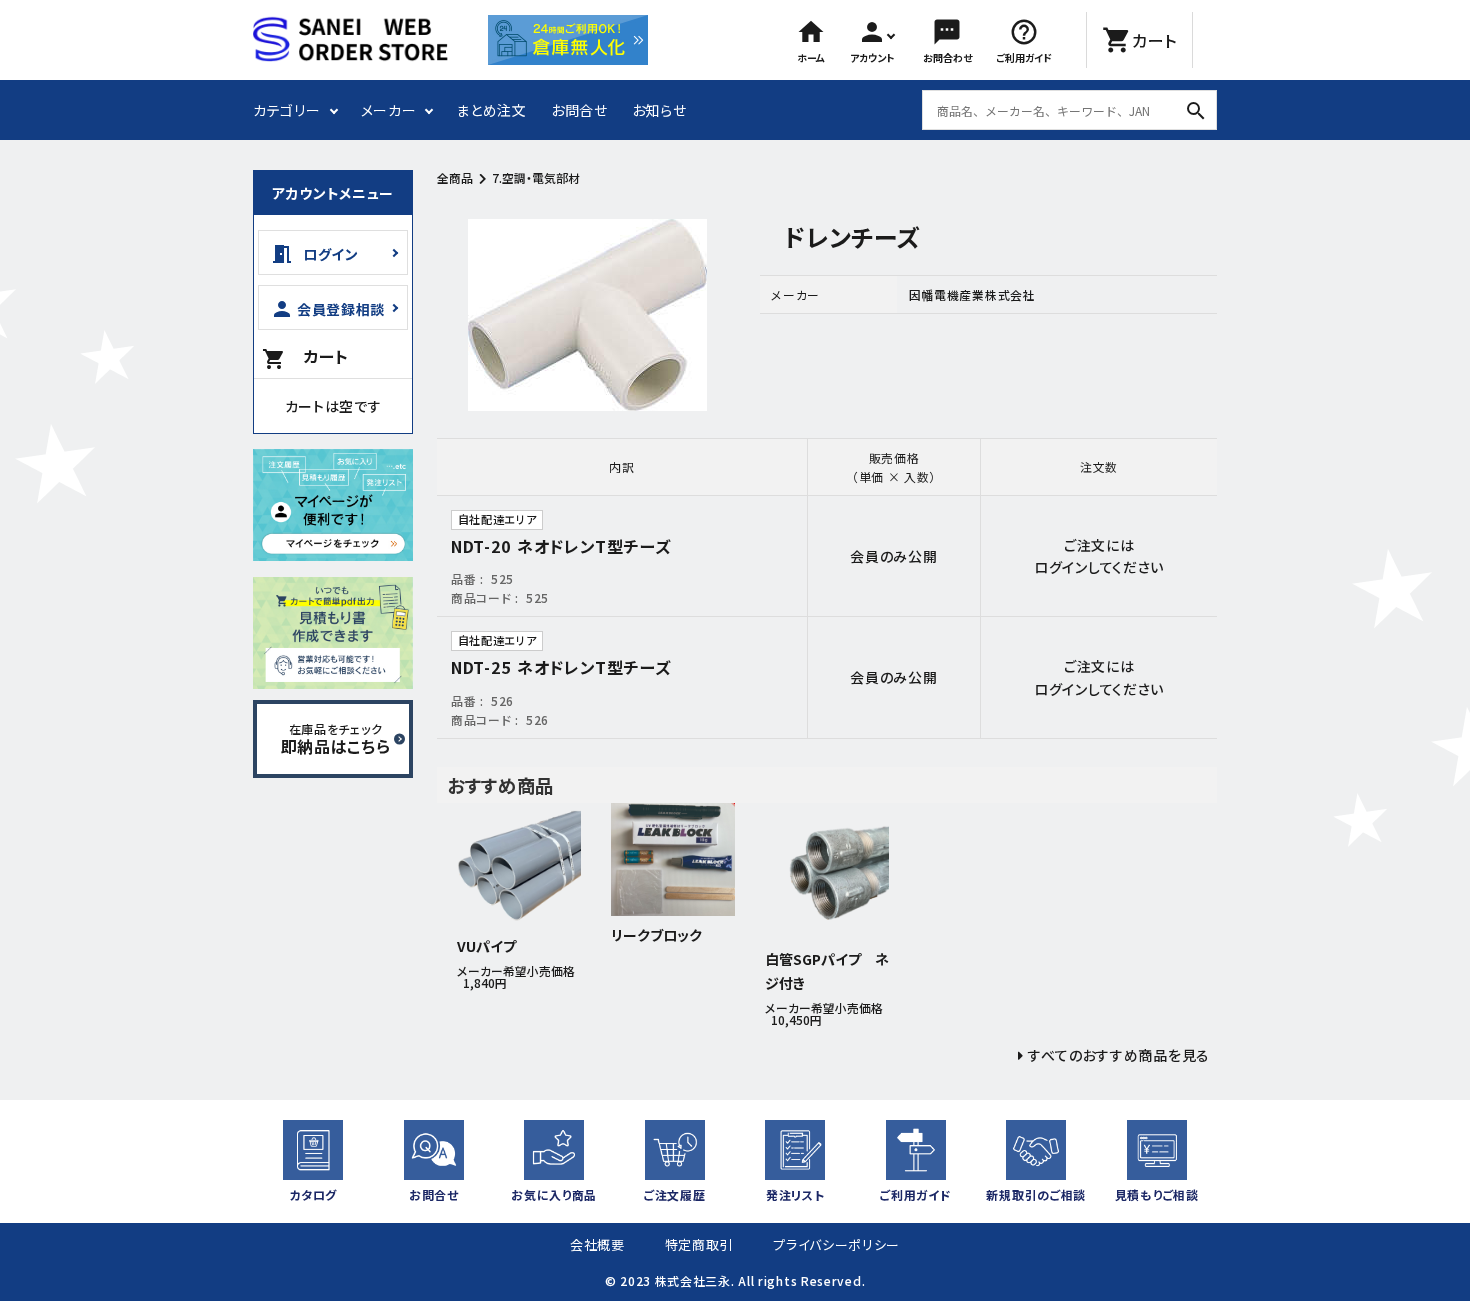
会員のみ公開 (893, 556)
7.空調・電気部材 (536, 177)
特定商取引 (699, 1244)
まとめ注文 (491, 110)
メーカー (389, 110)
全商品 (455, 177)
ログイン (1061, 567)
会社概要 (597, 1244)
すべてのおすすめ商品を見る (1119, 1055)
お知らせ (659, 110)
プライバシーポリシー (836, 1244)
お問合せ (579, 110)
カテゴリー (287, 110)
